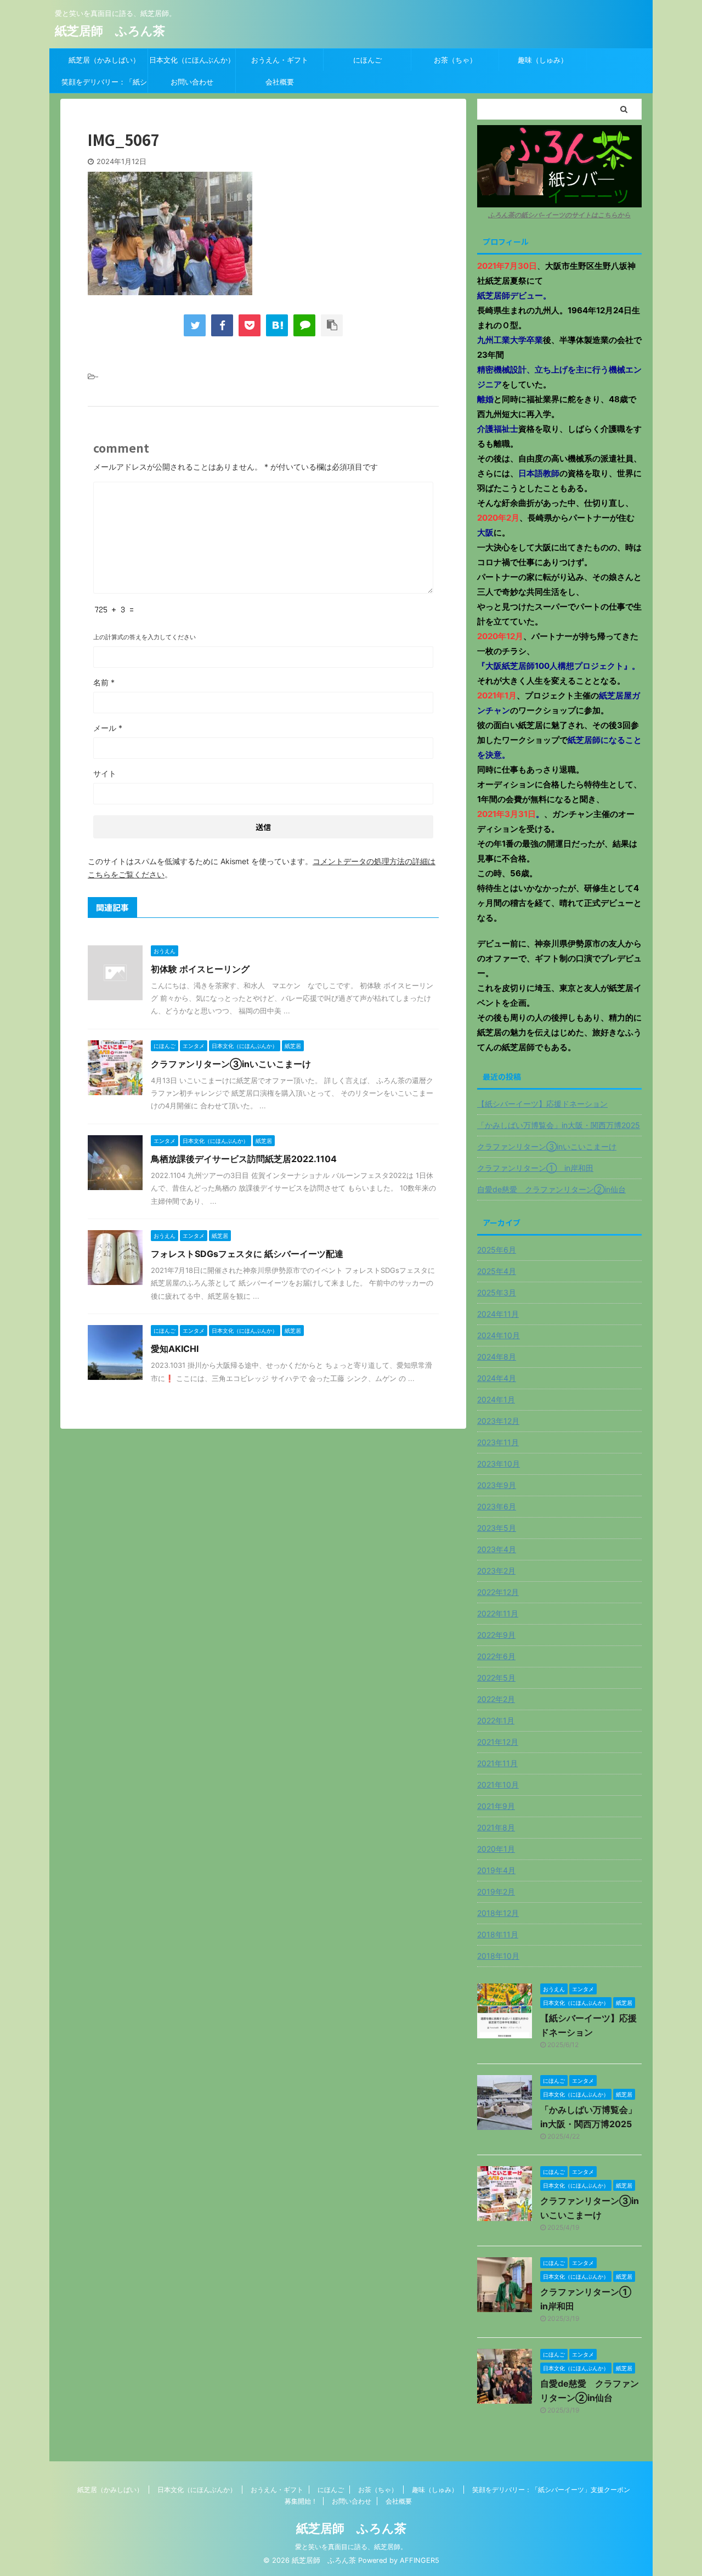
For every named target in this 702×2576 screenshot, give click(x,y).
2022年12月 (498, 1592)
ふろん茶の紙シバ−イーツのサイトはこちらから (559, 215)
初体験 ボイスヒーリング (200, 969)
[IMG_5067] (277, 325)
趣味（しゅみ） (543, 60)
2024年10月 (499, 1335)
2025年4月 (497, 1271)
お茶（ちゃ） (455, 60)
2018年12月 (498, 1913)
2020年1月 (496, 1849)
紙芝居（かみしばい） (104, 60)
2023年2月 (496, 1571)
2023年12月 (498, 1421)
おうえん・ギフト (280, 60)
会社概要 (280, 82)
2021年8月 (496, 1827)
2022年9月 (496, 1635)
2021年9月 (496, 1806)
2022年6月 (496, 1656)
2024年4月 (497, 1378)
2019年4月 (496, 1870)
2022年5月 (496, 1678)
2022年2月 (496, 1699)
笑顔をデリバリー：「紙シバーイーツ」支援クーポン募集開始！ (104, 85)
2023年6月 (497, 1506)
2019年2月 (496, 1892)
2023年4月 (497, 1549)
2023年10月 (499, 1464)
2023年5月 (497, 1528)
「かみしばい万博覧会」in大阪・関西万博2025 (559, 1125)
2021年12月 (498, 1742)
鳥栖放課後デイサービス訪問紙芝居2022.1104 (244, 1159)
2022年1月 (496, 1720)
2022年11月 (498, 1613)
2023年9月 (497, 1485)
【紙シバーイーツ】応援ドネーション (542, 1104)
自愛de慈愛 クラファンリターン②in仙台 (551, 1189)
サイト (105, 773)
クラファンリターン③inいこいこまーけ (231, 1064)
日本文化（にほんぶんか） (192, 60)
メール (108, 728)
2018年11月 (498, 1934)
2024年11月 (498, 1314)
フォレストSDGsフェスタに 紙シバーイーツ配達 (247, 1254)
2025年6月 (497, 1250)
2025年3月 (497, 1292)
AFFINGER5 (420, 2560)
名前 (104, 682)
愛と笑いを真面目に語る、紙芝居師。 (351, 2547)
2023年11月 (498, 1442)
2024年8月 (497, 1357)
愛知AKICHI (175, 1349)
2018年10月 (498, 1956)
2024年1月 (496, 1399)
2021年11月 (497, 1763)
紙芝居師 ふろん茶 (110, 31)
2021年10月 (498, 1785)
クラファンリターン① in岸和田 (535, 1168)
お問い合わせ (192, 82)
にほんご (367, 60)
